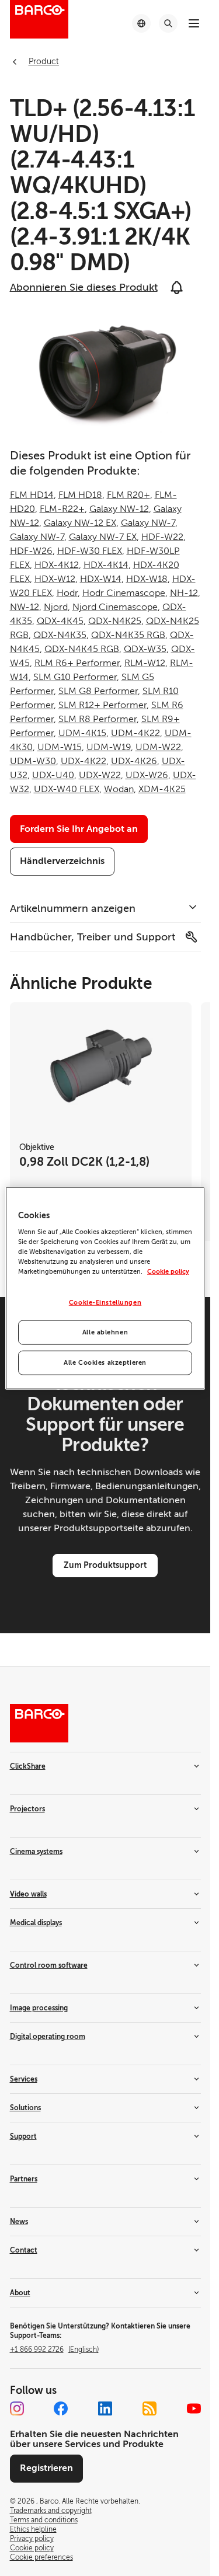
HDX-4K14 (106, 565)
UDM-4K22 (135, 733)
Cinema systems (36, 1852)
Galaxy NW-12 (119, 509)
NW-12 (25, 607)
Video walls (28, 1894)
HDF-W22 (162, 537)
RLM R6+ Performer (77, 663)
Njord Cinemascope (115, 607)
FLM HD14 (32, 495)
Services (24, 2079)
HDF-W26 (31, 551)
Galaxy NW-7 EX (103, 537)
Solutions (25, 2108)
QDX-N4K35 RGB (128, 635)
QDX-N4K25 (115, 621)
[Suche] (168, 23)
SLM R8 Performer (98, 719)
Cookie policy (168, 1272)
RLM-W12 (145, 663)
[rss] (150, 2408)
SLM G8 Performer (98, 691)
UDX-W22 (100, 775)
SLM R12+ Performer (102, 705)
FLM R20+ (128, 495)
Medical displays (36, 1923)
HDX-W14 (101, 579)
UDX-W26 (147, 775)
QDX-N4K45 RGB (82, 649)
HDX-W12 (55, 579)
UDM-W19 (109, 747)
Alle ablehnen (105, 1332)
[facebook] (61, 2408)
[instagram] (17, 2408)
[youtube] (194, 2408)
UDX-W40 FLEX (67, 789)
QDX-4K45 (60, 621)
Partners (24, 2179)
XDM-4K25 (162, 789)
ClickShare (28, 1766)
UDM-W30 (33, 761)
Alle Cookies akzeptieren (105, 1363)
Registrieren (46, 2468)
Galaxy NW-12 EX (80, 523)
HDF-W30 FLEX (90, 551)
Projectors (27, 1809)
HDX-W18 (147, 579)
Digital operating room (48, 2037)
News (19, 2222)
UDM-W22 (158, 747)
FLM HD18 (80, 495)
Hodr (67, 593)
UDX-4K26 (134, 761)
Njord (56, 607)
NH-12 (184, 593)
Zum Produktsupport (105, 1565)
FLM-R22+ (62, 509)
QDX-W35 (145, 649)
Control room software (49, 1965)
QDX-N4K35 (60, 635)
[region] (105, 1288)
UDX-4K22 (84, 761)
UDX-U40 (53, 775)
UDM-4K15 (82, 733)
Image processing (39, 2008)
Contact (24, 2250)
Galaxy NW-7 (148, 523)
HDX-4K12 (57, 565)
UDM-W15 (60, 747)
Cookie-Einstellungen (105, 1303)
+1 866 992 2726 (54, 2350)
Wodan (119, 789)
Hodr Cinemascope (124, 593)
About (20, 2293)
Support (23, 2136)
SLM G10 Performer (75, 677)
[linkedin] (105, 2408)
